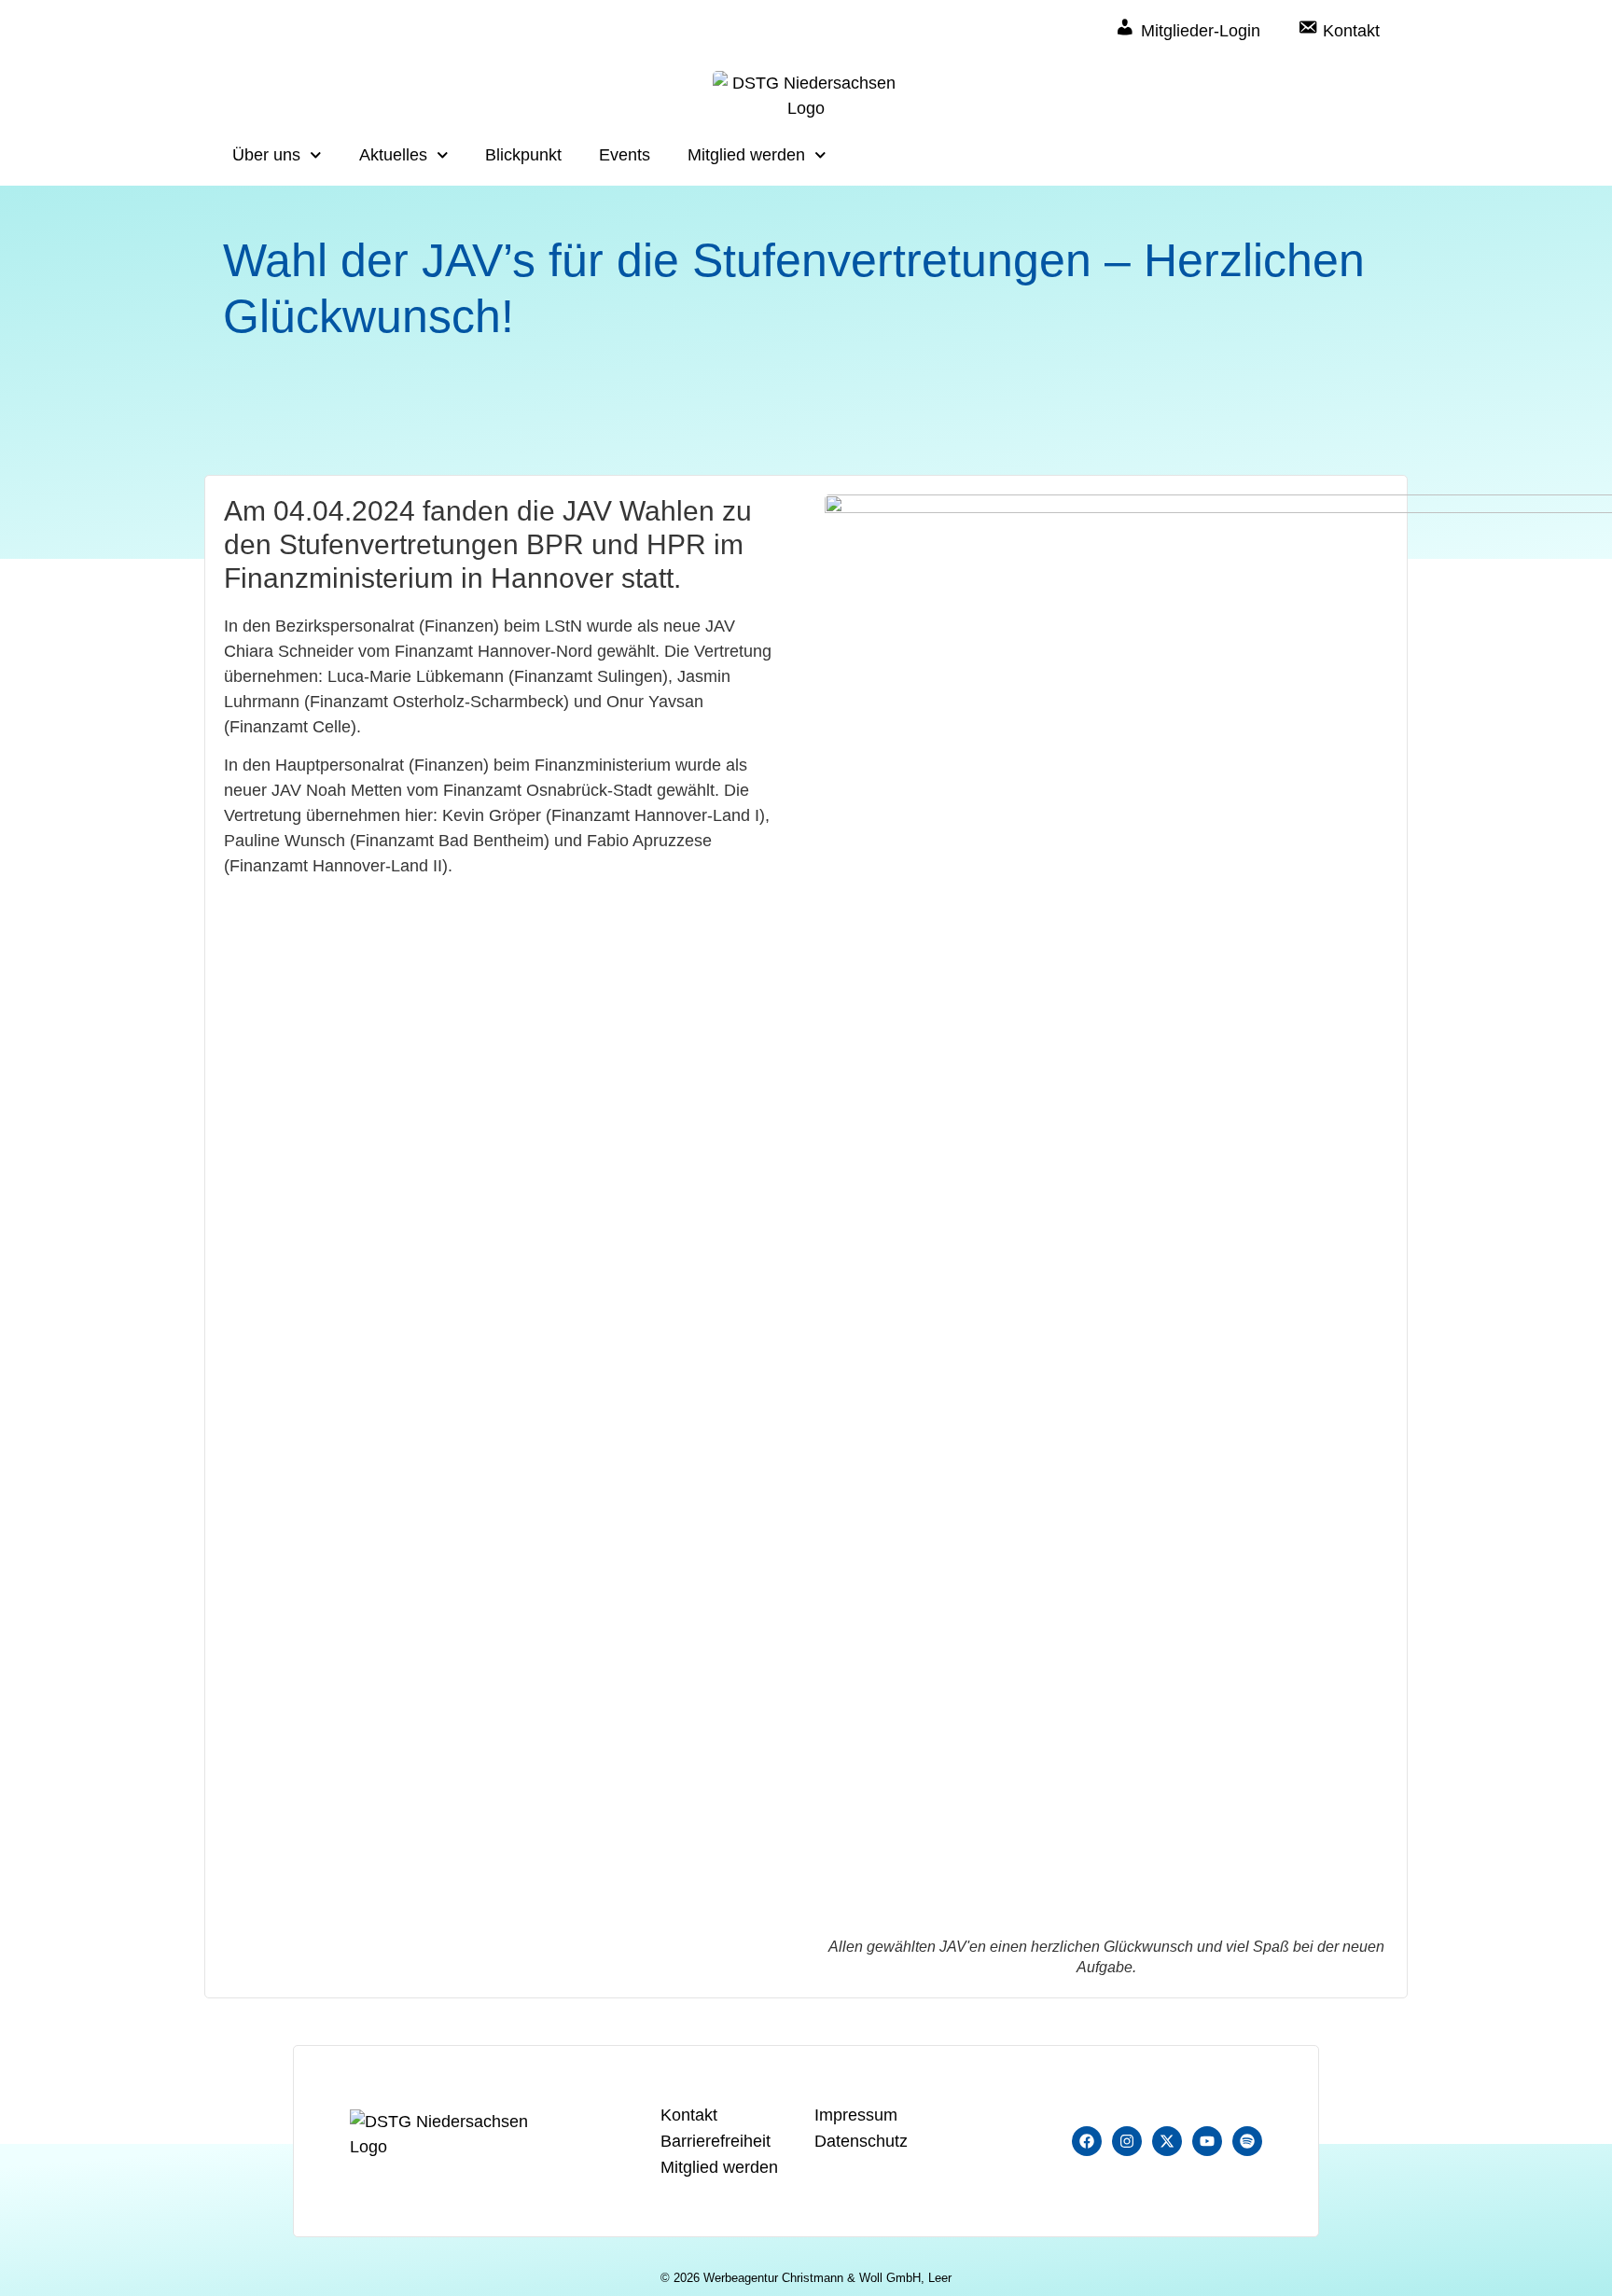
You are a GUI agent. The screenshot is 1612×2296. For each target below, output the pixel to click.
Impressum (856, 2115)
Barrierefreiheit (716, 2141)
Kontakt (689, 2115)
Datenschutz (861, 2141)
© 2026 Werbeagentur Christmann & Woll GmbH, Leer (806, 2278)
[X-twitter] (1167, 2141)
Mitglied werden (746, 155)
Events (625, 155)
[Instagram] (1127, 2141)
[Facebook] (1087, 2141)
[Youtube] (1207, 2141)
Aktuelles (393, 155)
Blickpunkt (523, 155)
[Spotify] (1247, 2141)
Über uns (266, 155)
